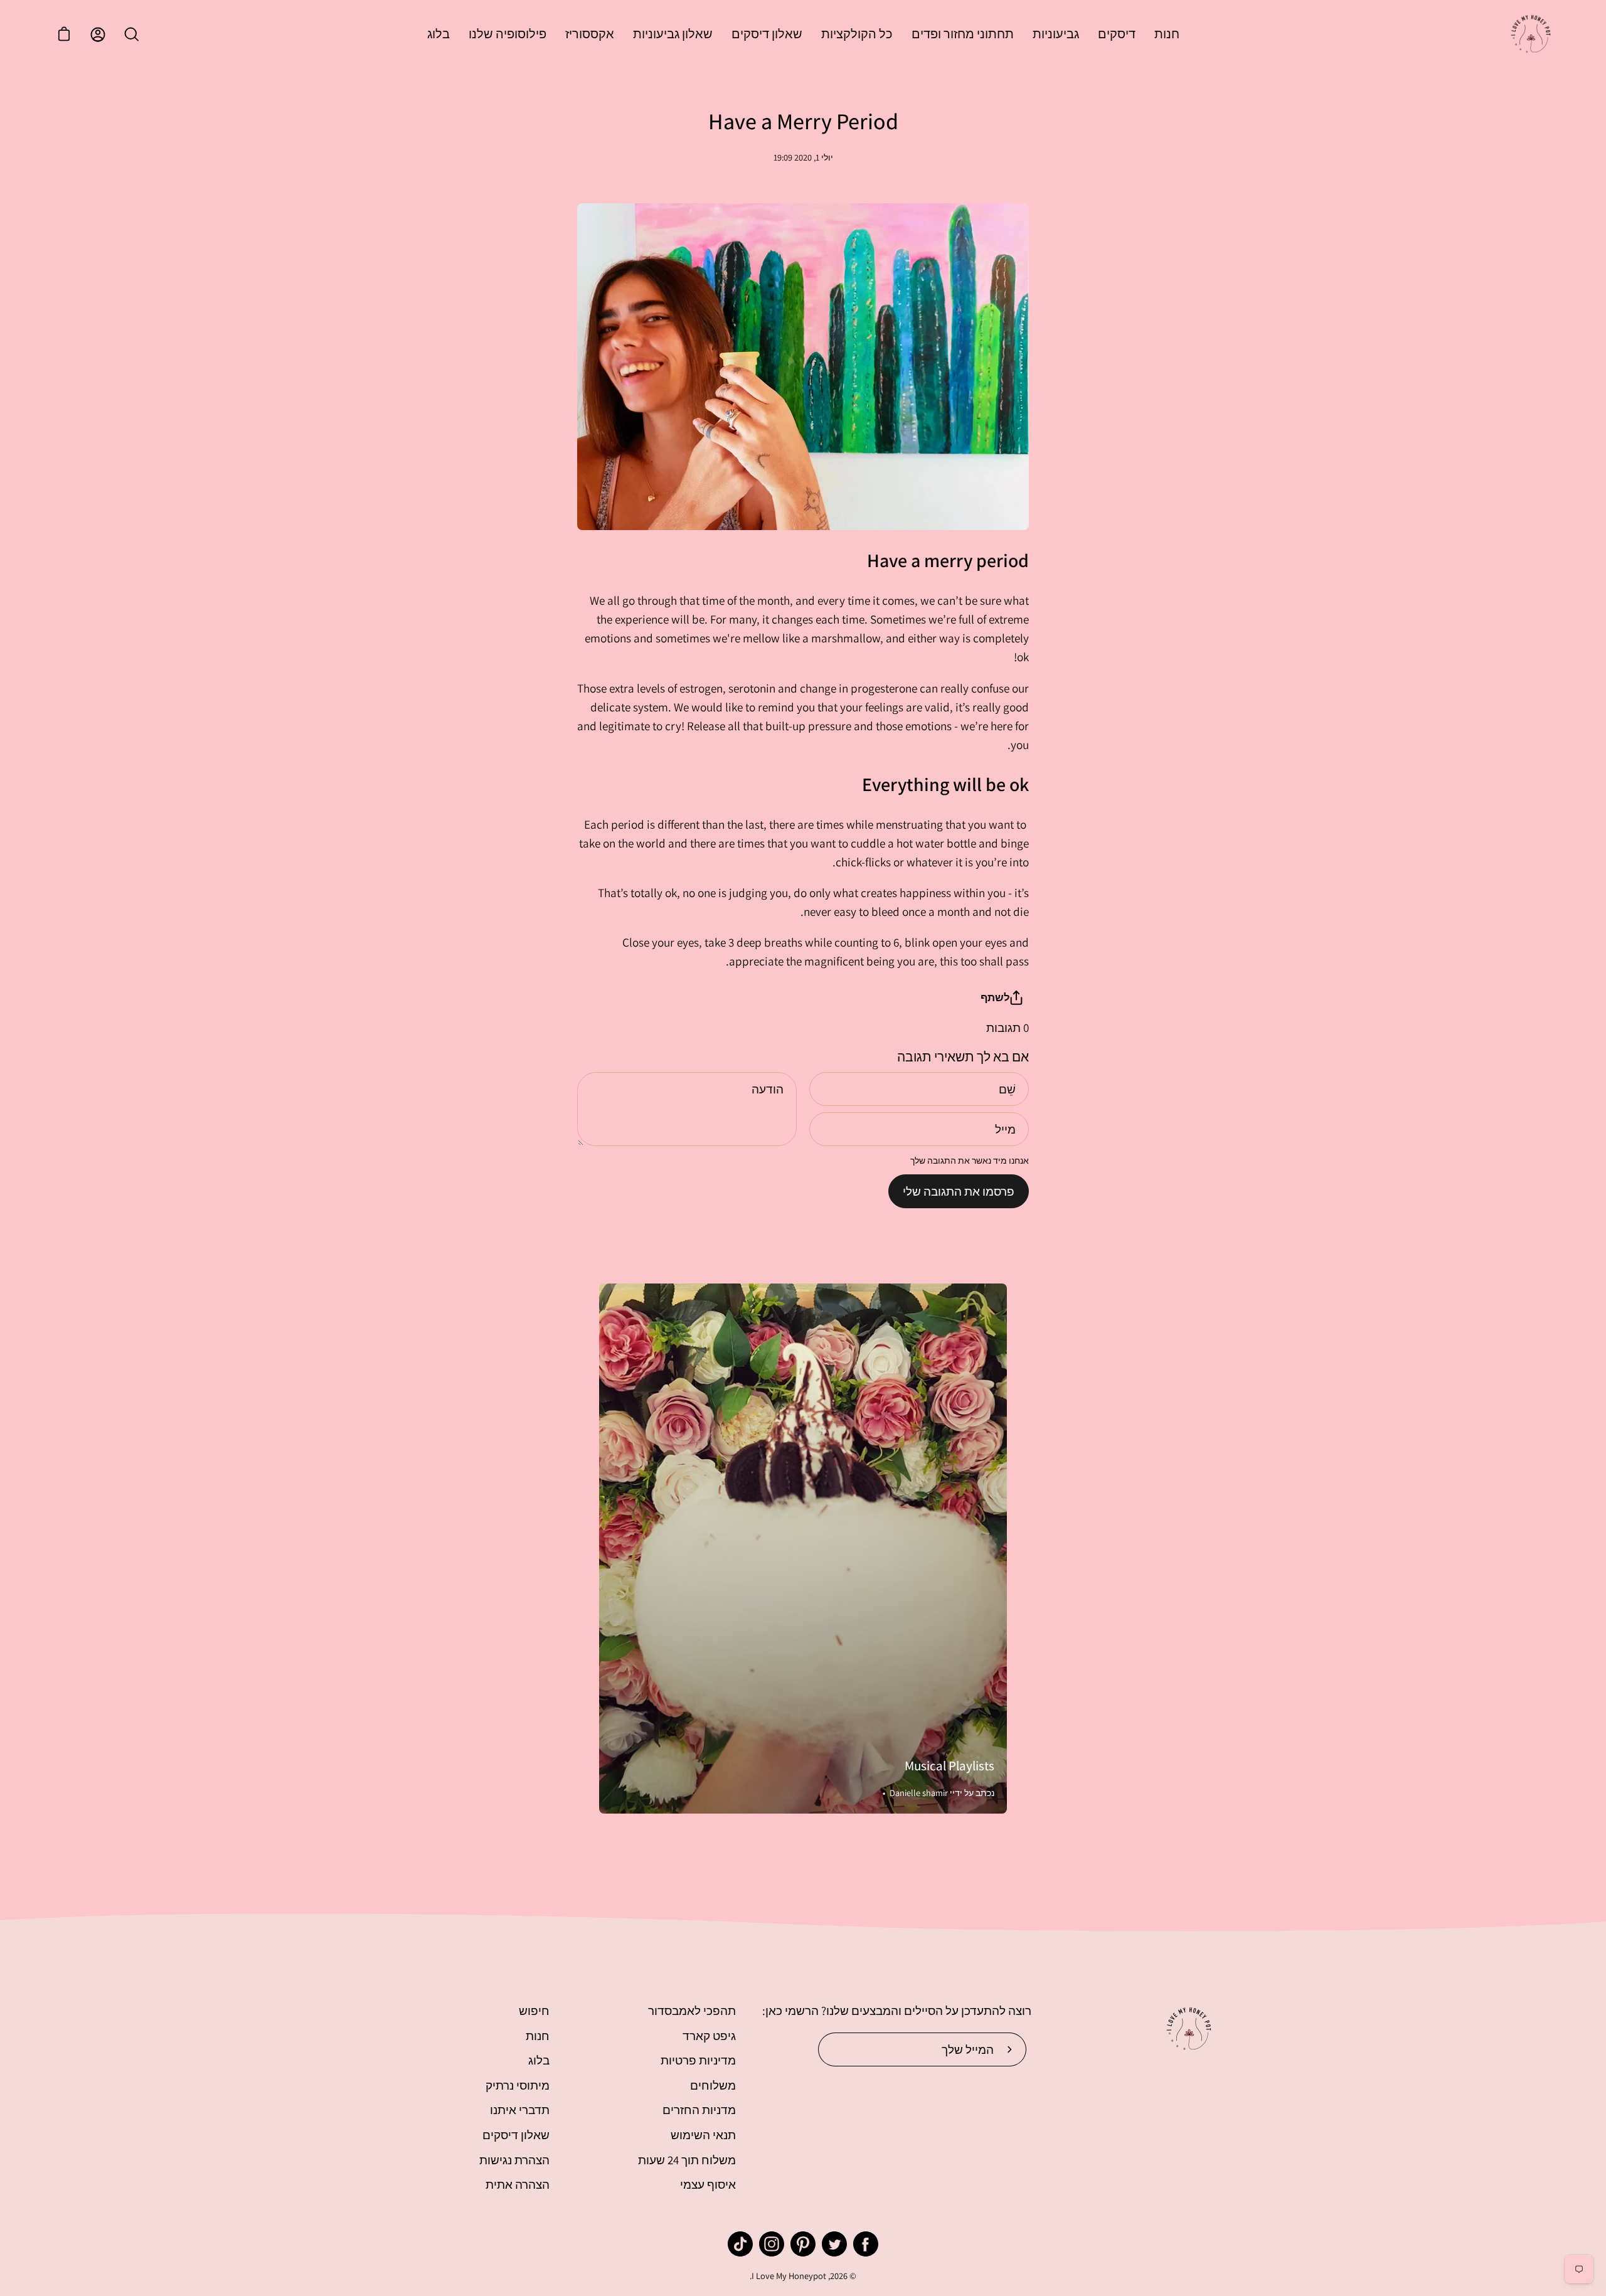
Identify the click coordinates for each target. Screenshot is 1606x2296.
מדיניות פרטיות (698, 2060)
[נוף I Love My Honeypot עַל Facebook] (866, 2244)
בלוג (539, 2060)
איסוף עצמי (708, 2184)
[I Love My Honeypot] (1531, 35)
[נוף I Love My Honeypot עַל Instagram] (772, 2244)
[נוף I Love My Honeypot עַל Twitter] (834, 2244)
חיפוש (534, 2011)
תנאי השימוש (703, 2135)
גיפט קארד (709, 2036)
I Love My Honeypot (789, 2276)
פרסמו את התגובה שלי (959, 1191)
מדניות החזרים (699, 2110)
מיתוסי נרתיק (518, 2085)
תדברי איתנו (520, 2110)
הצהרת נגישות (514, 2160)
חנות (538, 2036)
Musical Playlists (949, 1766)
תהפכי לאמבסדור (692, 2011)
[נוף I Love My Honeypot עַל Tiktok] (740, 2244)
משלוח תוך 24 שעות (687, 2160)
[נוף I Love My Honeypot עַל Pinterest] (803, 2244)
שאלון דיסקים (516, 2135)
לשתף (995, 997)
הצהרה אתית (518, 2184)
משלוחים (713, 2085)
